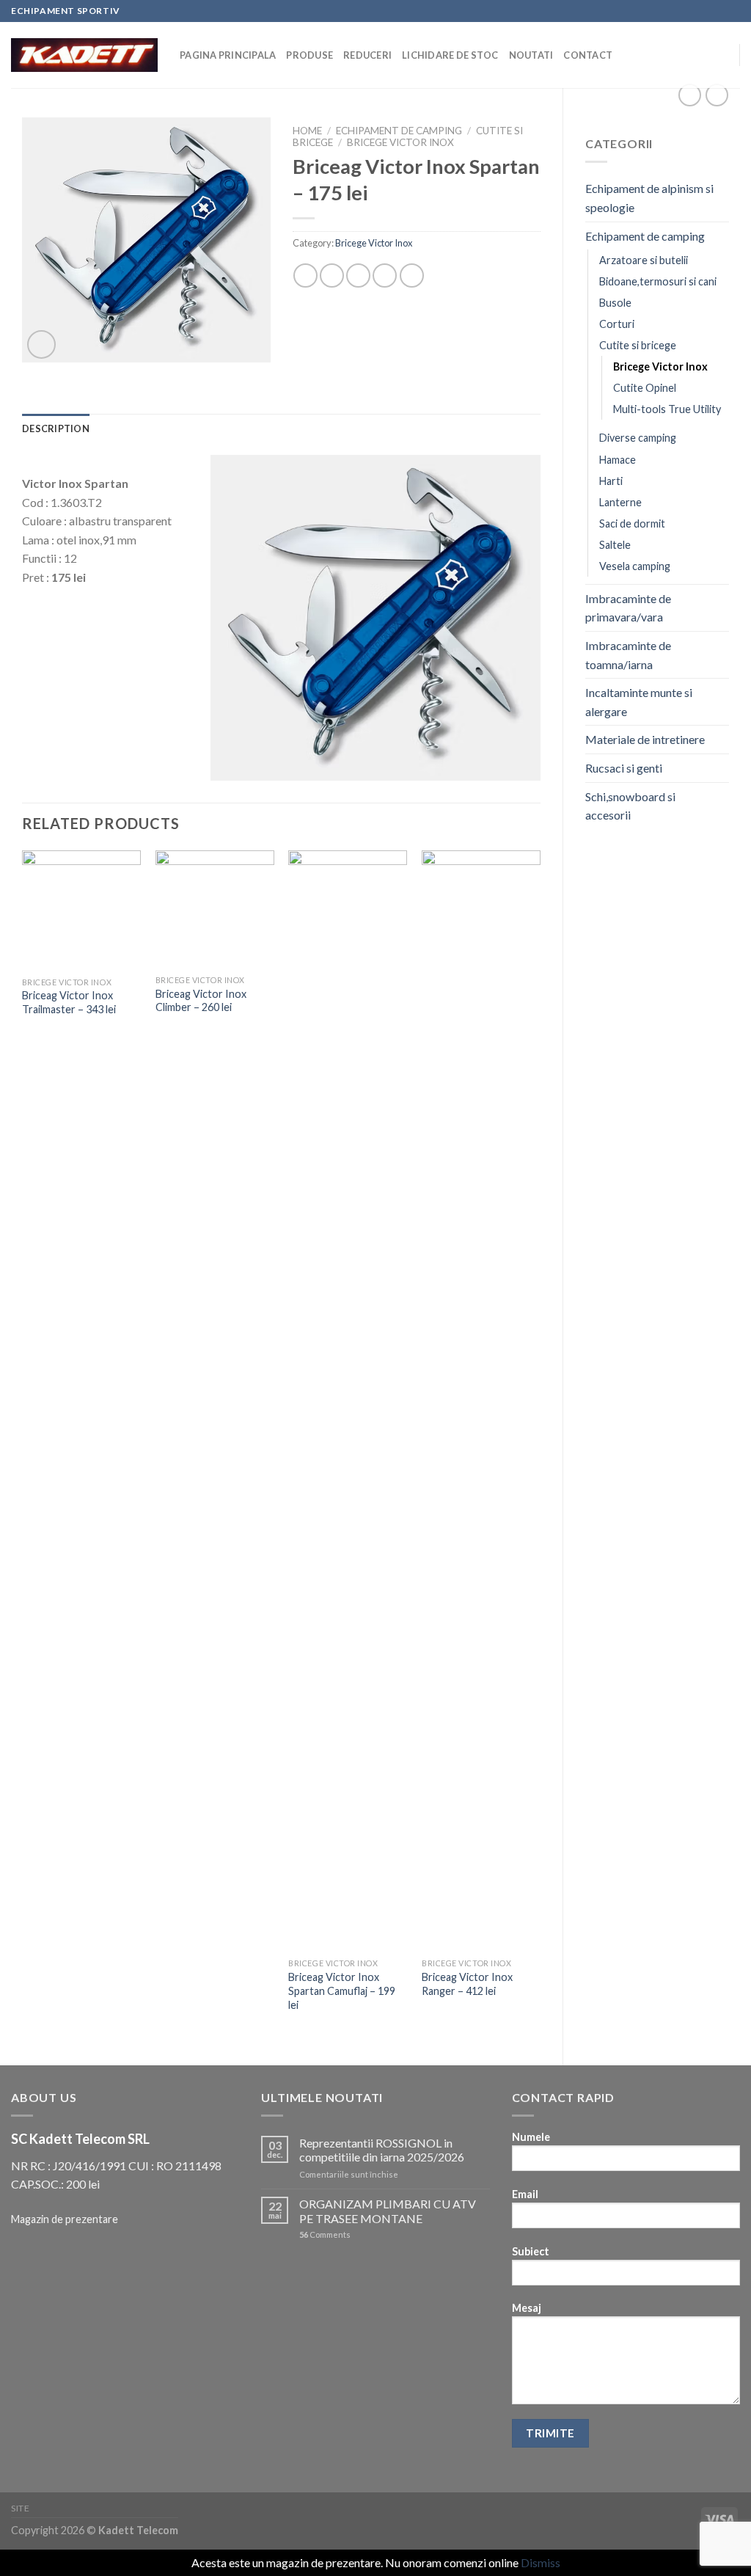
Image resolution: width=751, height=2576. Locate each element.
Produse (309, 55)
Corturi (617, 324)
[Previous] (23, 1445)
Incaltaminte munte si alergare (639, 702)
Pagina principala (228, 55)
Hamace (618, 460)
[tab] (56, 428)
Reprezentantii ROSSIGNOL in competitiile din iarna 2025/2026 (382, 2150)
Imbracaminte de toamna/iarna (628, 655)
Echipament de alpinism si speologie (649, 198)
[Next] (540, 1445)
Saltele (615, 545)
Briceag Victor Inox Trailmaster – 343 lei (69, 1002)
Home (307, 131)
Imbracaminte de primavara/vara (628, 608)
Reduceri (367, 55)
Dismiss (541, 2562)
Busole (615, 303)
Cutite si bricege (638, 345)
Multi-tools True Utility (667, 409)
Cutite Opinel (645, 388)
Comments (325, 2234)
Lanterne (620, 502)
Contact (588, 55)
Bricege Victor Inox (660, 366)
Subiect (531, 2251)
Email (525, 2194)
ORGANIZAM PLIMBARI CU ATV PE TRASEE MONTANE (388, 2211)
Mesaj (527, 2308)
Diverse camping (638, 438)
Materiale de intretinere (645, 739)
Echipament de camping (645, 236)
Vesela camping (635, 566)
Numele (531, 2137)
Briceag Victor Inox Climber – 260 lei (201, 1001)
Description (56, 428)
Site (20, 2508)
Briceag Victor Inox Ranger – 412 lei (467, 1984)
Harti (611, 481)
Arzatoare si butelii (644, 260)
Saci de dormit (632, 523)
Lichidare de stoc (450, 55)
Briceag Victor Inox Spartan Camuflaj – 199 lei (342, 1991)
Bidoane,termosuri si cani (658, 281)
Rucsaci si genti (624, 768)
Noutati (531, 55)
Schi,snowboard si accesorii (630, 806)
